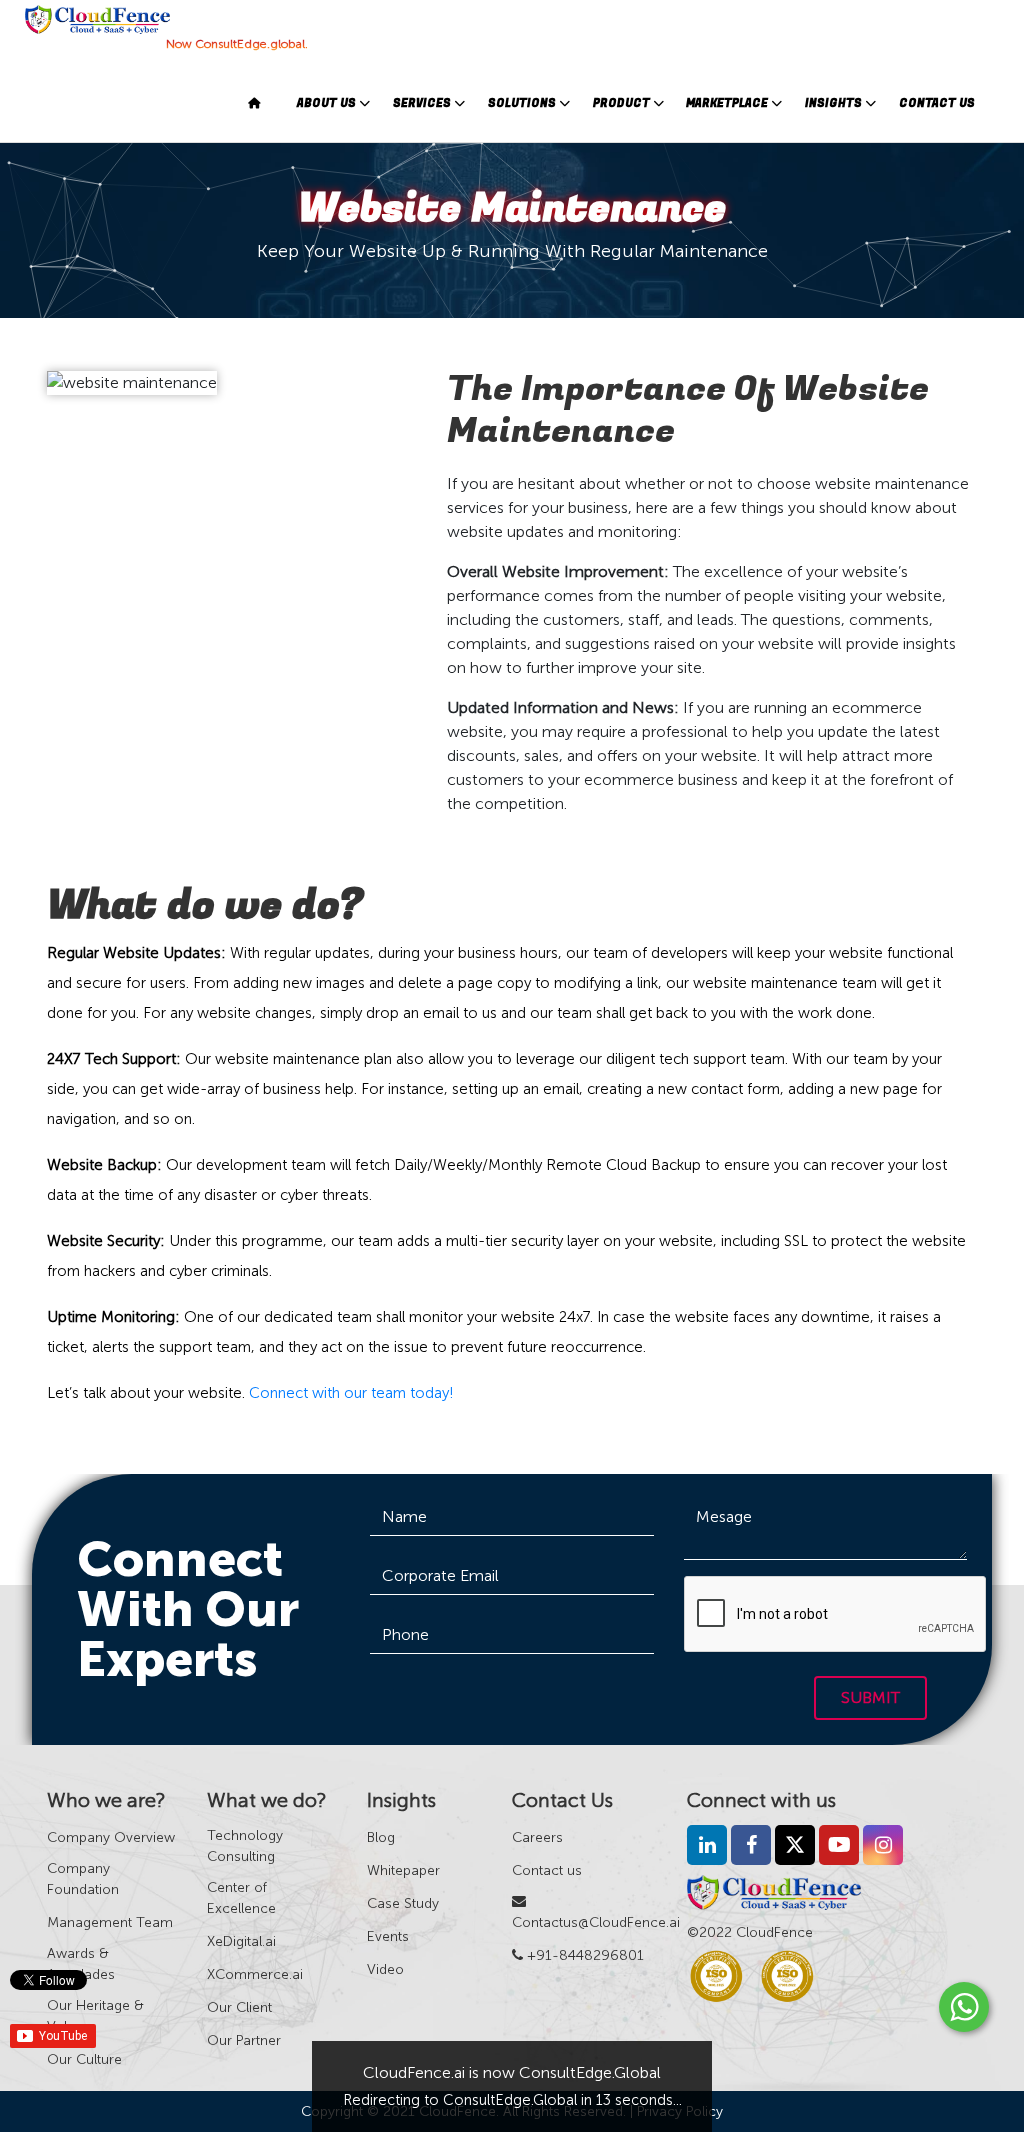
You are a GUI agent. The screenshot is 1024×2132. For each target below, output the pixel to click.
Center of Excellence (241, 1898)
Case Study (403, 1903)
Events (388, 1936)
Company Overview (111, 1837)
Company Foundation (83, 1879)
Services (422, 103)
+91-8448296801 (583, 1955)
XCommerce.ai (255, 1974)
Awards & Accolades (81, 1964)
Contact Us (937, 103)
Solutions (522, 103)
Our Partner (244, 2040)
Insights (833, 103)
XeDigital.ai (241, 1941)
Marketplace (727, 103)
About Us (326, 103)
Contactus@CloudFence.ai (596, 1922)
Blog (381, 1837)
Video (385, 1969)
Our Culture (84, 2059)
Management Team (110, 1922)
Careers (537, 1837)
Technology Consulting (245, 1846)
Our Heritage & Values (95, 2016)
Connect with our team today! (351, 1393)
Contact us (547, 1870)
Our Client (239, 2007)
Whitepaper (403, 1870)
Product (621, 103)
